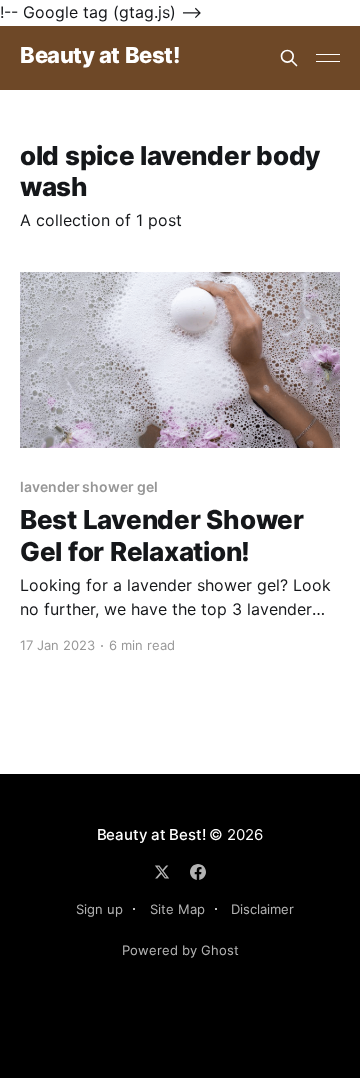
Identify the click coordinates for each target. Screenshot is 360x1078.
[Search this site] (289, 58)
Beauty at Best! (99, 55)
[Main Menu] (328, 58)
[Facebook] (198, 872)
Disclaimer (262, 909)
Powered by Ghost (180, 950)
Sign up (99, 909)
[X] (162, 872)
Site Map (177, 909)
